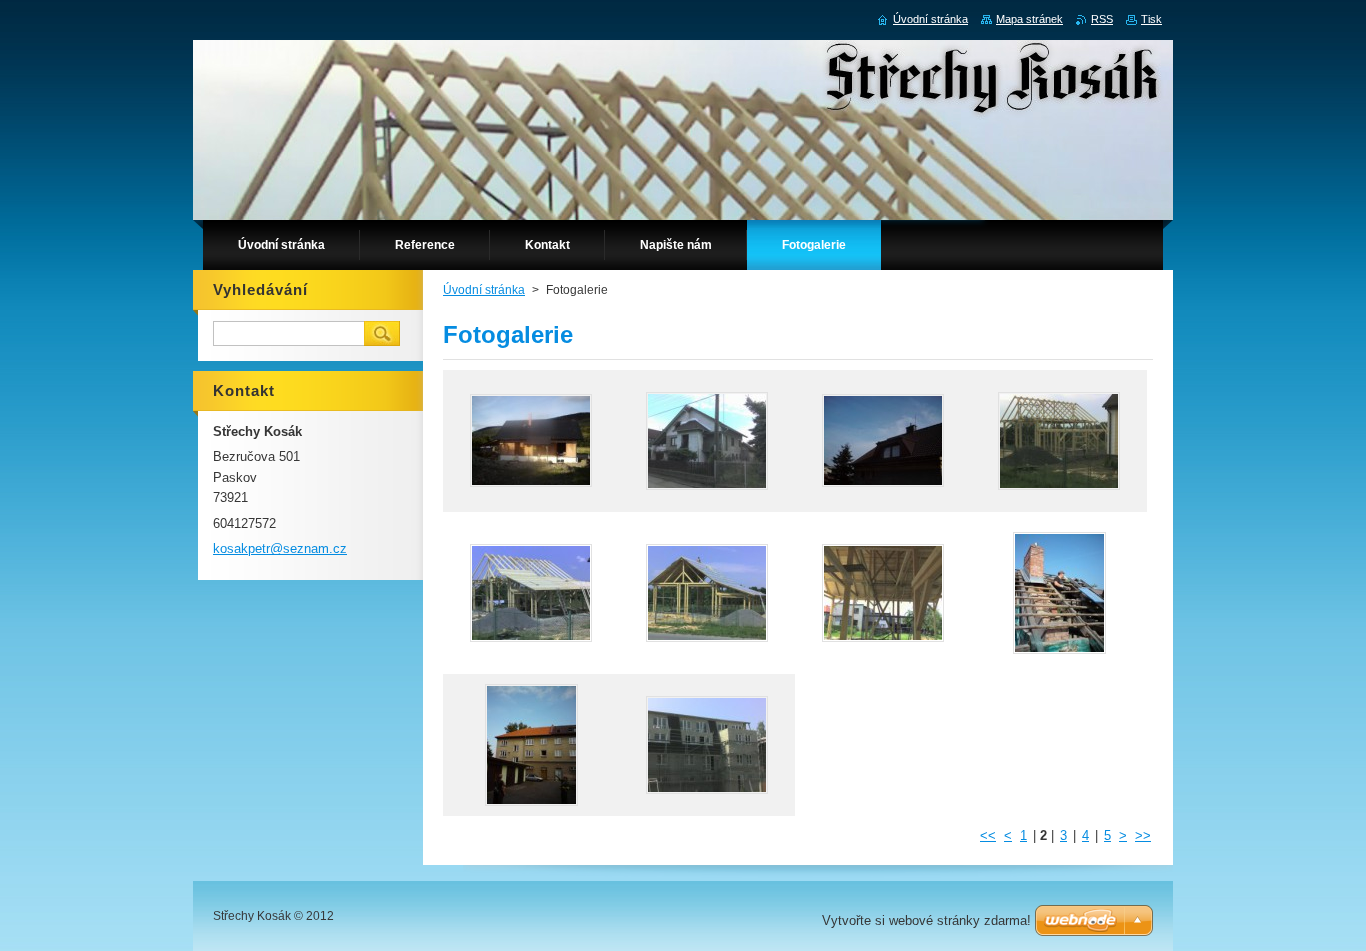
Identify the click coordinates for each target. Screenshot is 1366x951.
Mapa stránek (1029, 19)
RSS (1102, 19)
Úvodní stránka (484, 290)
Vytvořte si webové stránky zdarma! (926, 920)
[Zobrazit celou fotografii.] (531, 441)
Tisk (1151, 19)
